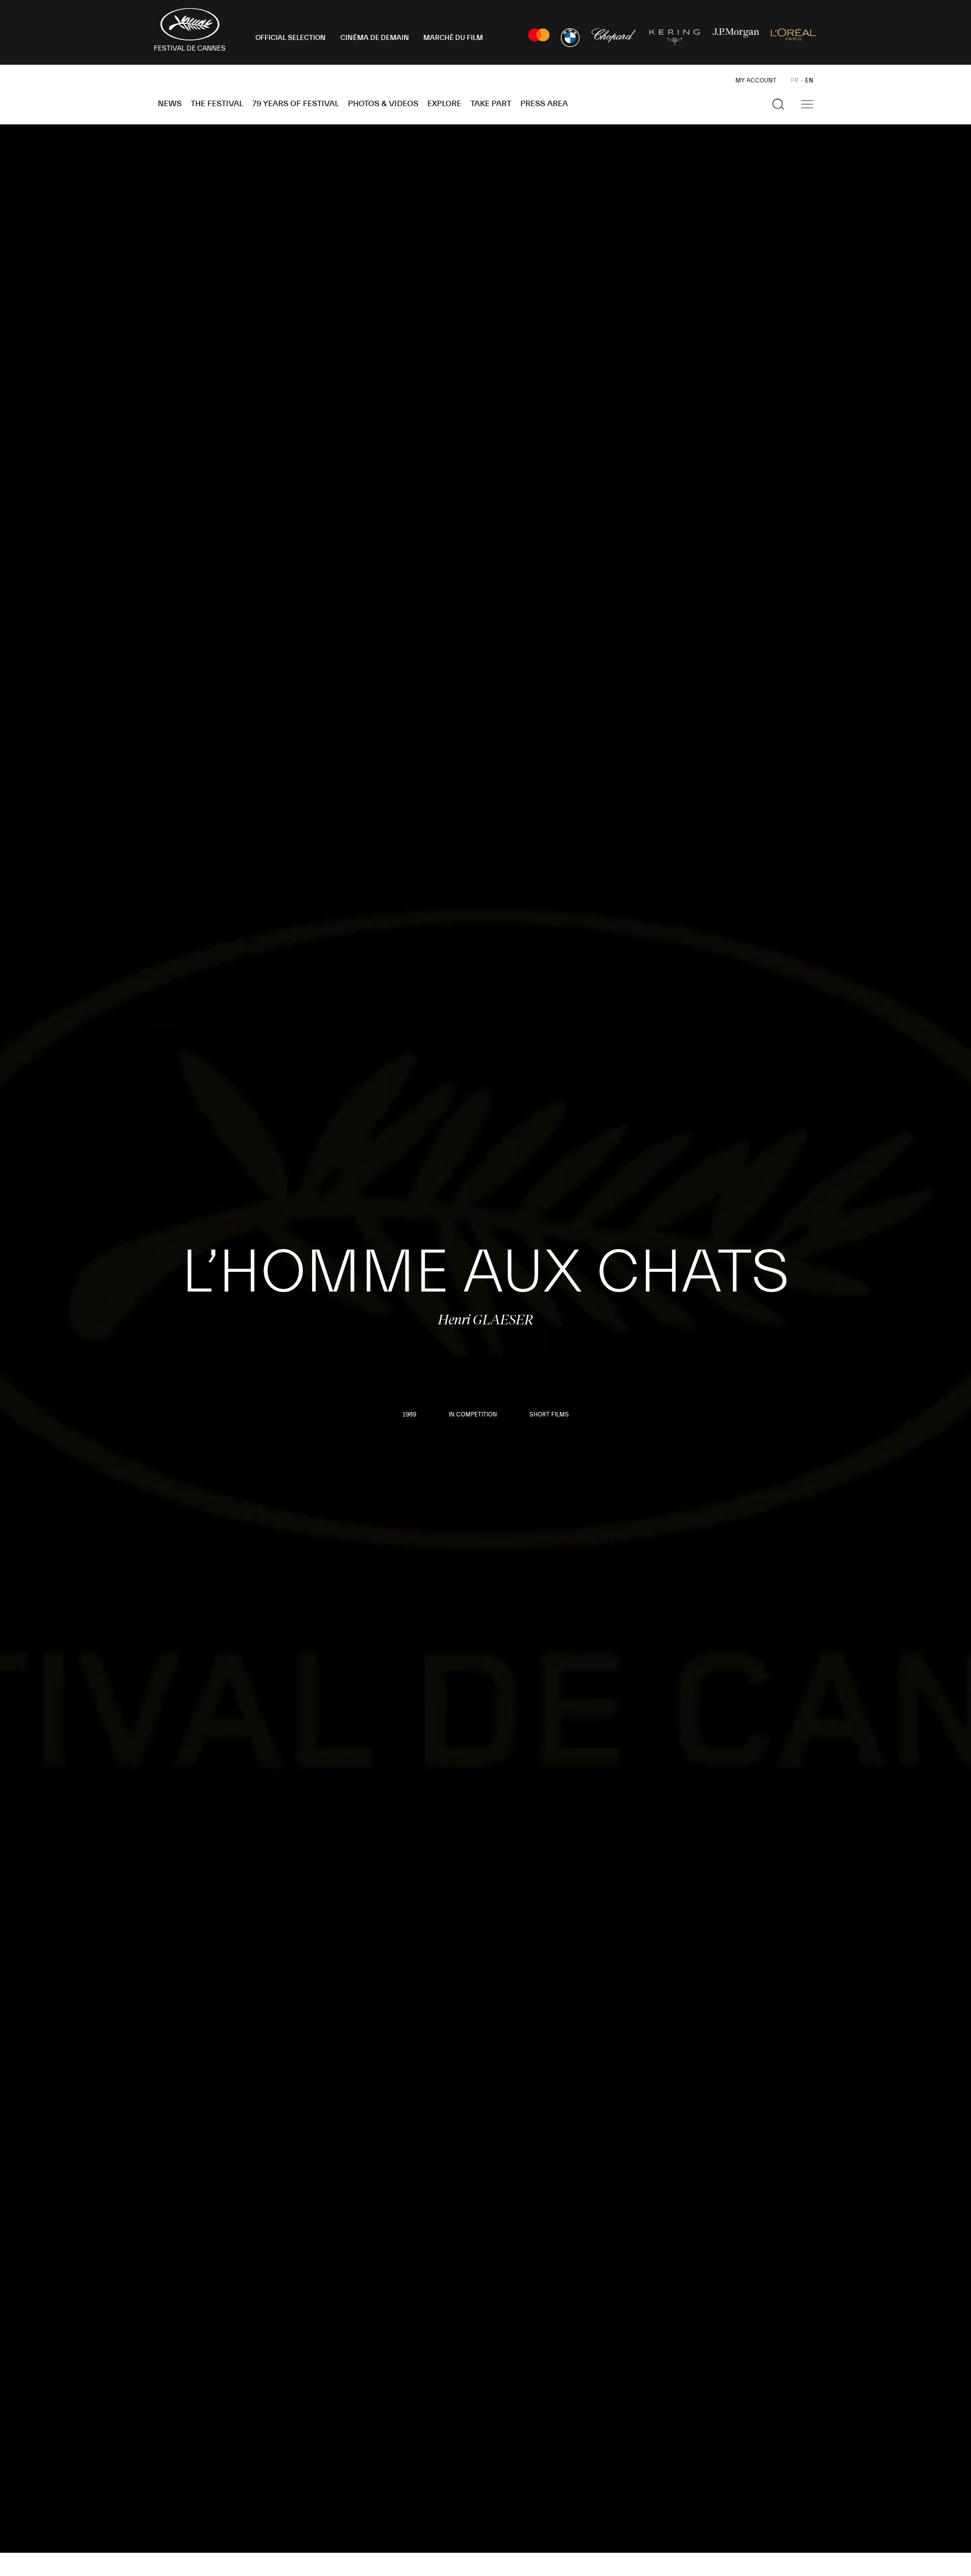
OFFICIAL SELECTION (291, 38)
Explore (444, 104)
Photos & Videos (383, 104)
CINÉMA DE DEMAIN (375, 38)
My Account (756, 80)
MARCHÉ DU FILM (453, 38)
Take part (491, 104)
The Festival (217, 104)
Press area (544, 104)
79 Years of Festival (296, 104)
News (170, 104)
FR (795, 80)
